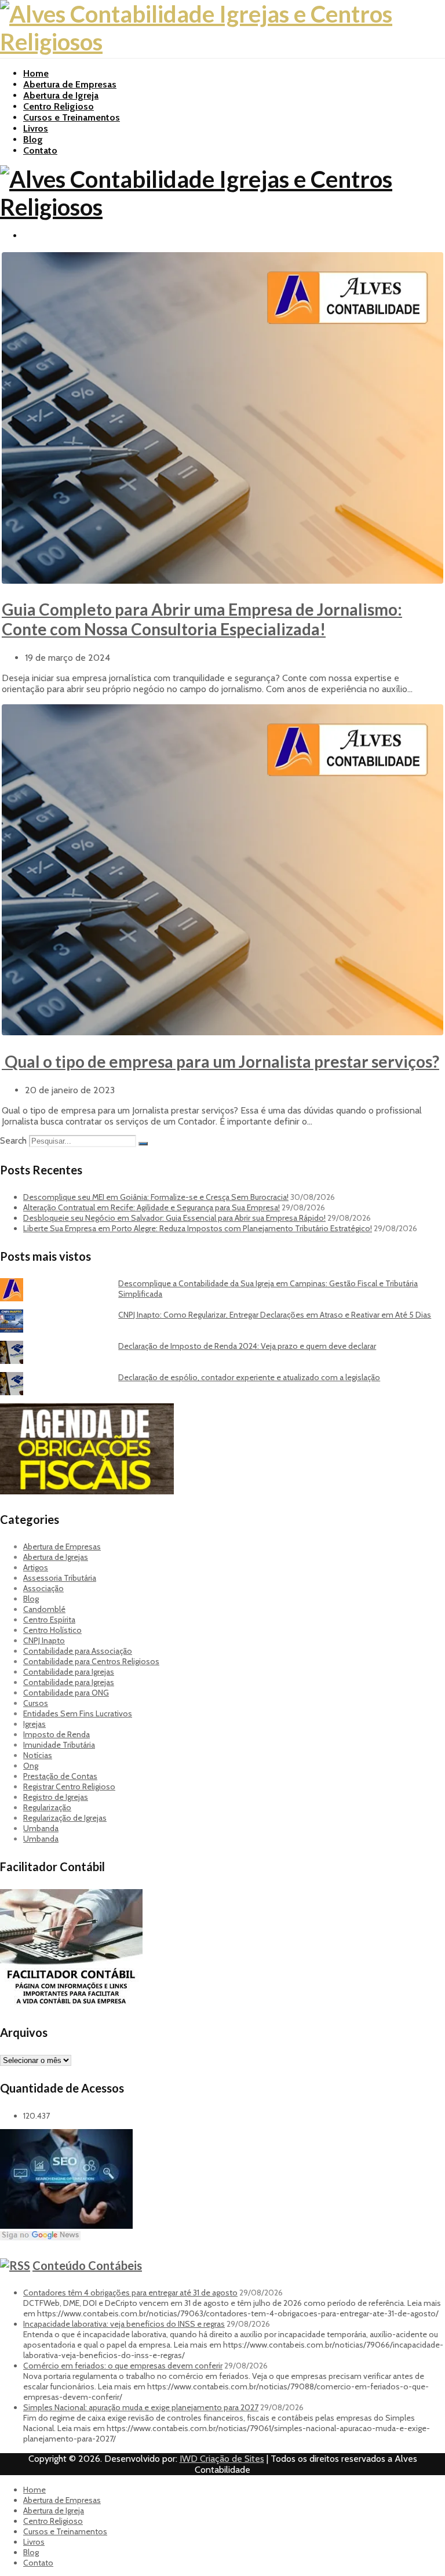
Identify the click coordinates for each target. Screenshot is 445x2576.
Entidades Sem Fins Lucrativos (78, 1713)
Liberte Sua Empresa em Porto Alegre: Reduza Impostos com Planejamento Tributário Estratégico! (198, 1228)
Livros (36, 128)
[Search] (143, 1144)
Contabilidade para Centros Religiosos (91, 1661)
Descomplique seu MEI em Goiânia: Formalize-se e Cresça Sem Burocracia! (156, 1197)
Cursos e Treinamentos (72, 117)
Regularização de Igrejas (65, 1818)
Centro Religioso (59, 106)
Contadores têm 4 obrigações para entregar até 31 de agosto (130, 2293)
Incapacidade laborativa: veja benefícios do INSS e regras (124, 2324)
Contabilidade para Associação (78, 1651)
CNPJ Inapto (44, 1640)
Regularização (47, 1807)
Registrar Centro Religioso (69, 1787)
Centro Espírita (49, 1620)
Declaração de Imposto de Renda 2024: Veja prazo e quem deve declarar (247, 1346)
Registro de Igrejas (56, 1797)
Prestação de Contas (60, 1776)
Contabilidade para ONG (66, 1693)
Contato (40, 150)
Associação (43, 1588)
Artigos (36, 1567)
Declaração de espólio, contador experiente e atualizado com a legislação (249, 1377)
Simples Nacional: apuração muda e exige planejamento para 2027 (141, 2407)
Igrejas (34, 1724)
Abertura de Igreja (61, 95)
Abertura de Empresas (70, 84)
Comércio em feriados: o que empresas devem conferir (123, 2366)
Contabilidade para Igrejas (69, 1672)
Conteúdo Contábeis (87, 2265)
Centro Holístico (52, 1630)
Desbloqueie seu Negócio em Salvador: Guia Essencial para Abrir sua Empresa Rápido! (174, 1218)
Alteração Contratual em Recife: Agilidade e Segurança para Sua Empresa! (152, 1207)
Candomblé (44, 1609)
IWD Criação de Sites (222, 2459)
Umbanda (41, 1828)
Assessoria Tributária (60, 1578)
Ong (31, 1766)
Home (36, 73)
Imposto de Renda (56, 1734)
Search (13, 1140)
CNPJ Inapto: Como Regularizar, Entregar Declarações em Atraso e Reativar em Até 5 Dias (275, 1315)
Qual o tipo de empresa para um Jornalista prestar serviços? (220, 1061)
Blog (33, 139)
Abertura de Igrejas (56, 1557)
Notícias (38, 1755)
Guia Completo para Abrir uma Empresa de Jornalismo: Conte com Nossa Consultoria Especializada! (202, 619)
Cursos (36, 1703)
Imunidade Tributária (59, 1745)
